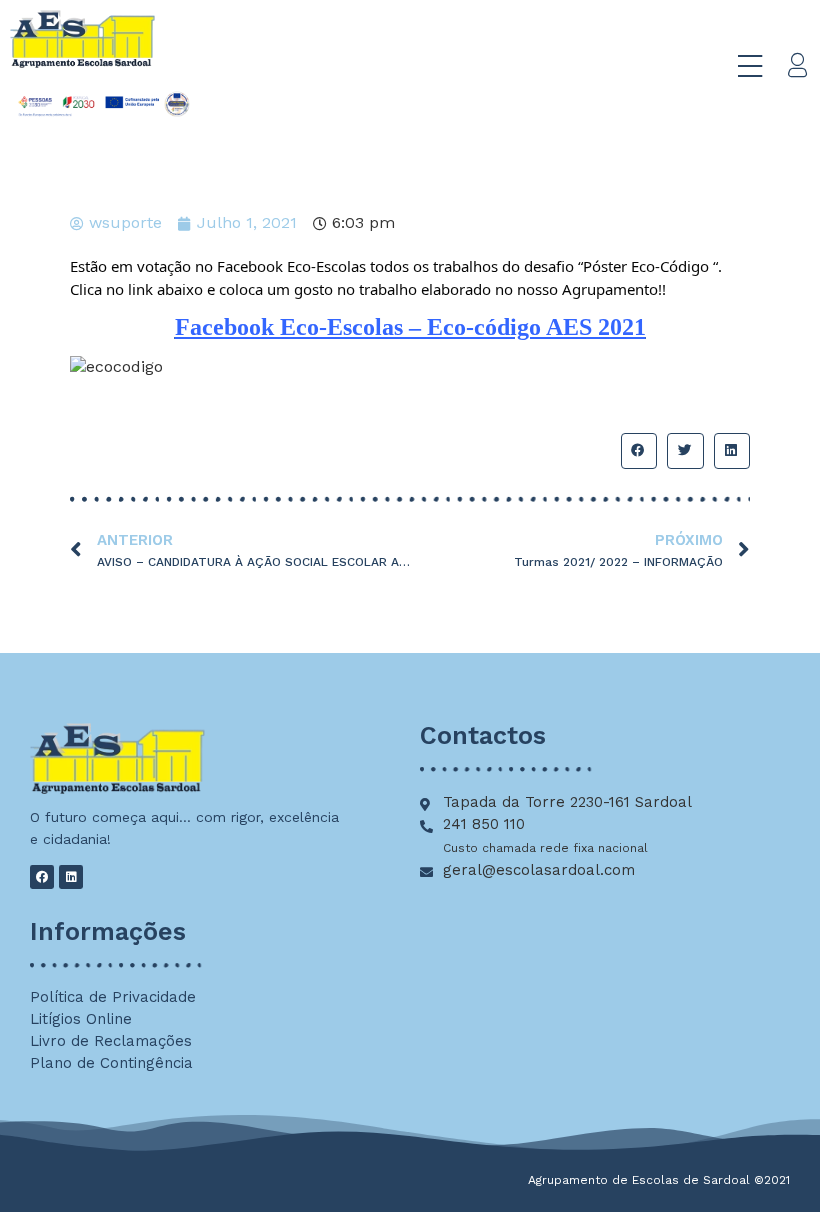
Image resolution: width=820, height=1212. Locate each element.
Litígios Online (81, 1019)
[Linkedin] (71, 877)
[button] (639, 451)
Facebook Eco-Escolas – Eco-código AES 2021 (410, 327)
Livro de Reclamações (111, 1041)
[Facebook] (42, 877)
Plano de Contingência (111, 1063)
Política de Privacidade (113, 997)
